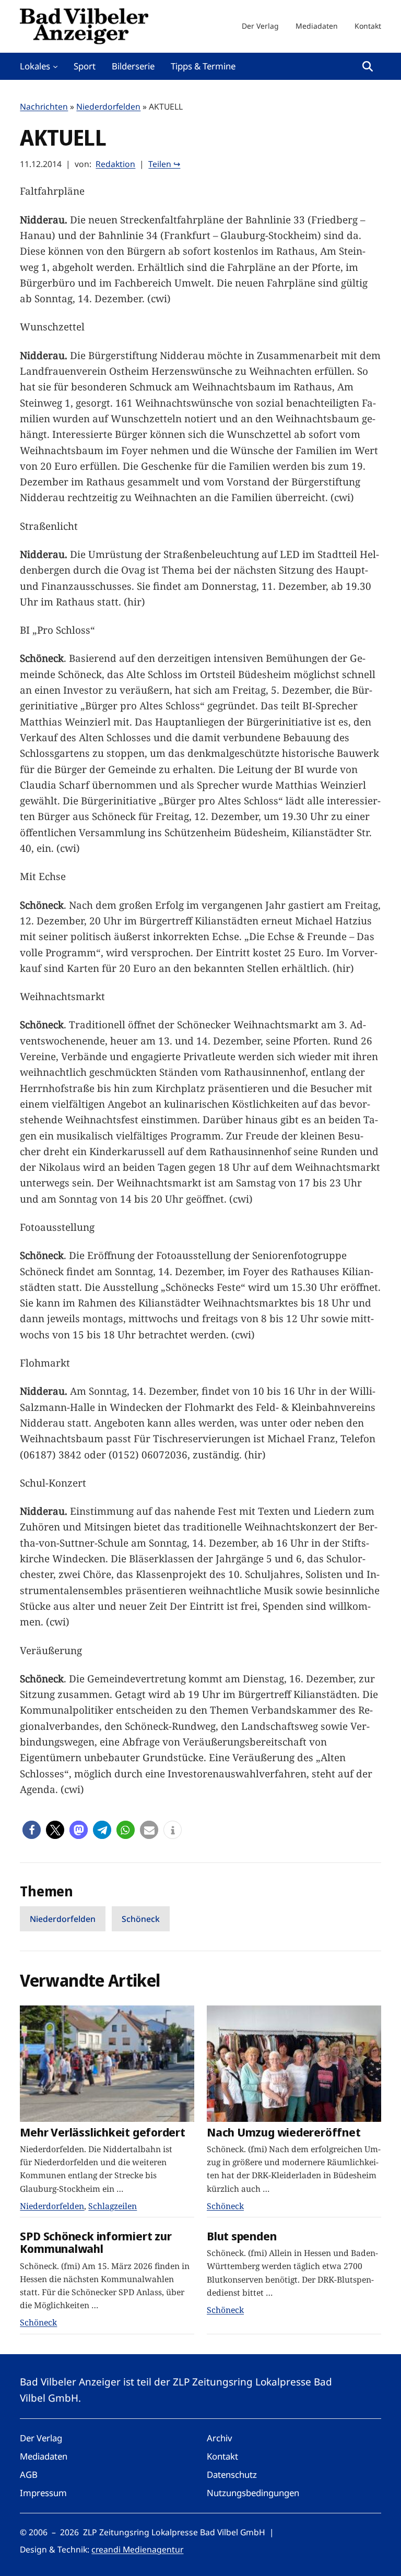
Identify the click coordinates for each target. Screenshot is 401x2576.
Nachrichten (44, 106)
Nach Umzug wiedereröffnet (284, 2133)
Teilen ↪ (164, 164)
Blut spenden (241, 2236)
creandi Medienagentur (137, 2549)
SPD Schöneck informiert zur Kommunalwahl (96, 2243)
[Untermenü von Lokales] (55, 66)
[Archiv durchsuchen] (368, 66)
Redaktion (115, 164)
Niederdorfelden (108, 106)
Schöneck (141, 1919)
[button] (32, 1830)
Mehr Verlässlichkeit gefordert (102, 2133)
